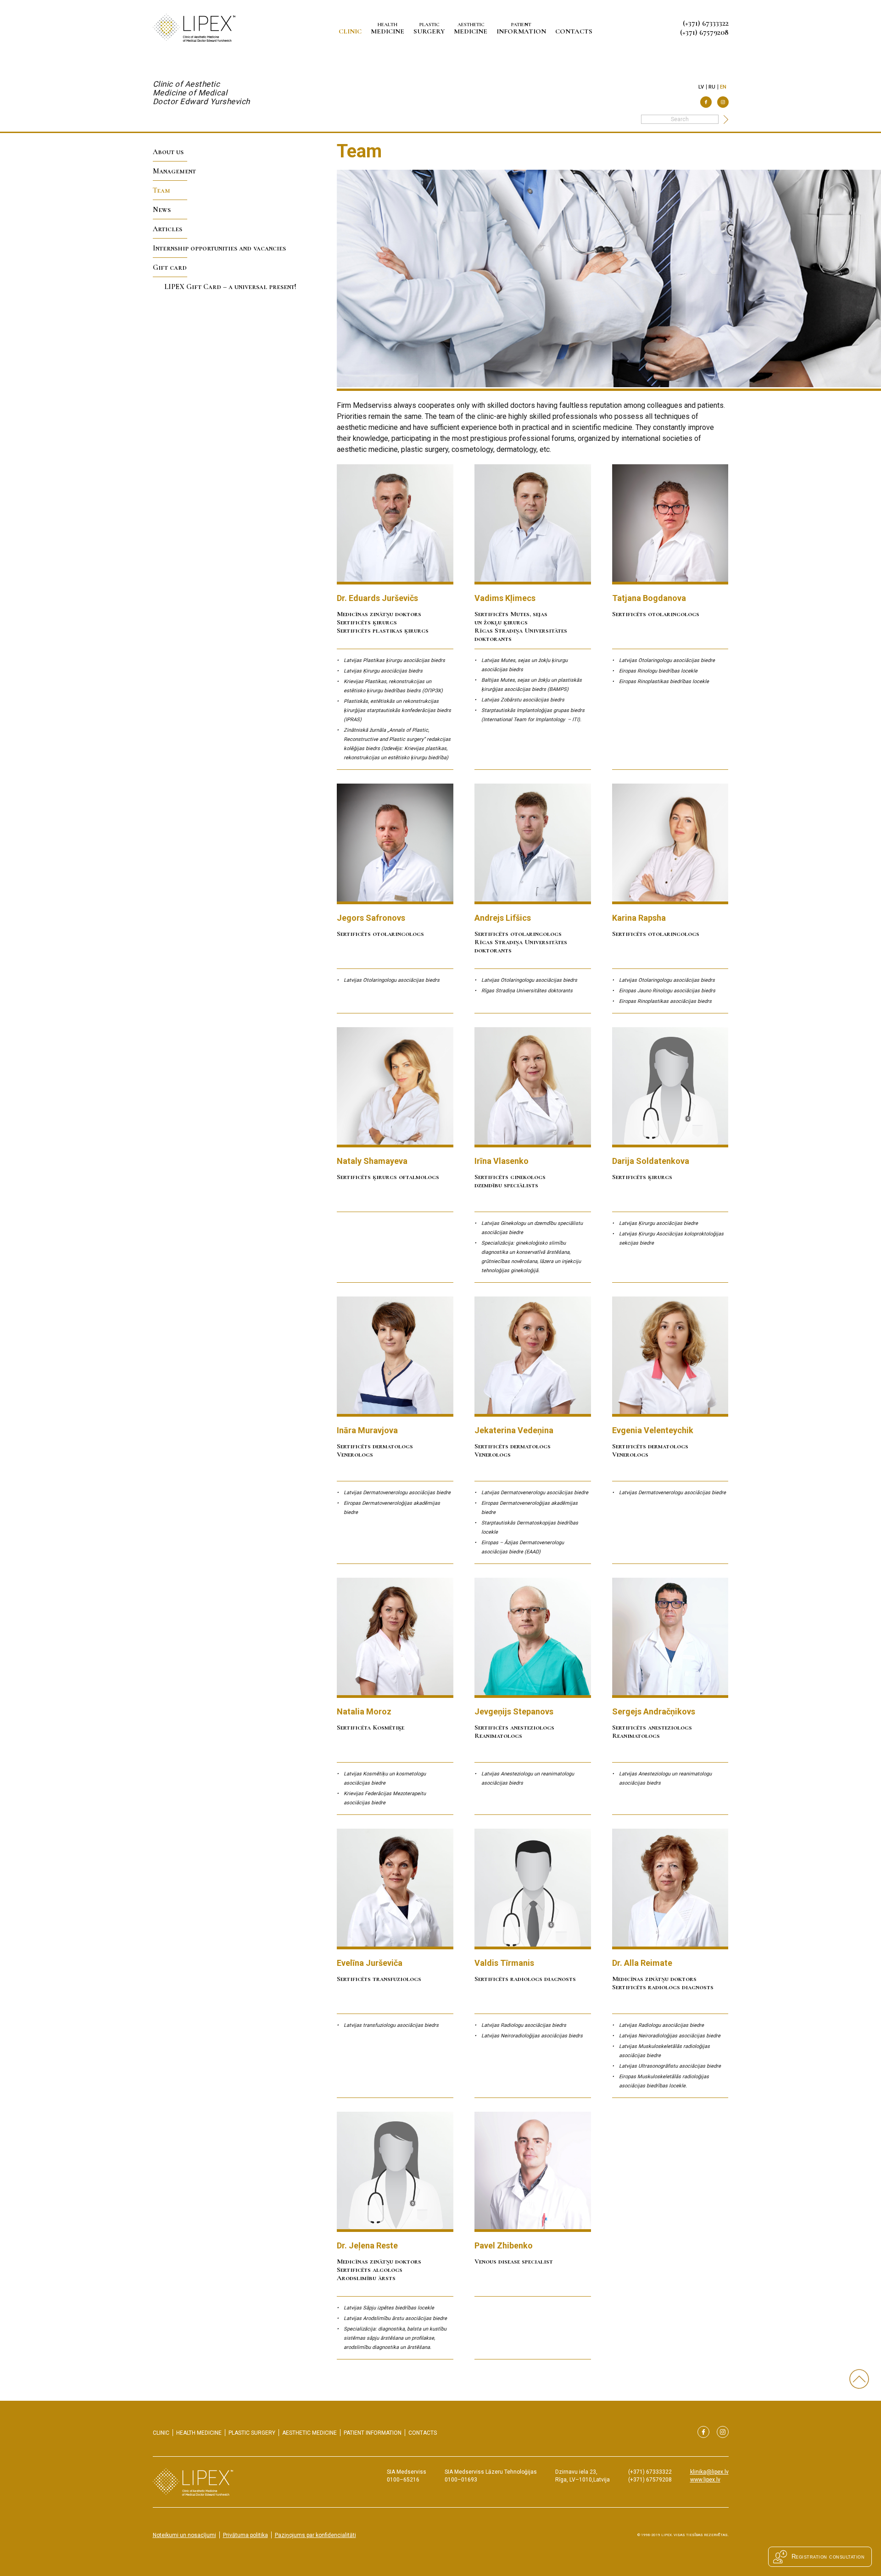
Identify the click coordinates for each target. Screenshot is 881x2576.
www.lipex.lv (705, 2480)
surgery (429, 28)
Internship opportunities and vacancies (219, 248)
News (162, 210)
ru (712, 87)
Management (174, 171)
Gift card (170, 267)
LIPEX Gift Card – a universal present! (230, 287)
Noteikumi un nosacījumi (184, 2535)
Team (162, 190)
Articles (167, 229)
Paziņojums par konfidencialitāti (315, 2535)
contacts (574, 31)
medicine (388, 28)
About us (168, 152)
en (723, 87)
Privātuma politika (245, 2535)
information (521, 28)
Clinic (350, 31)
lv (701, 87)
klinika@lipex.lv (709, 2472)
